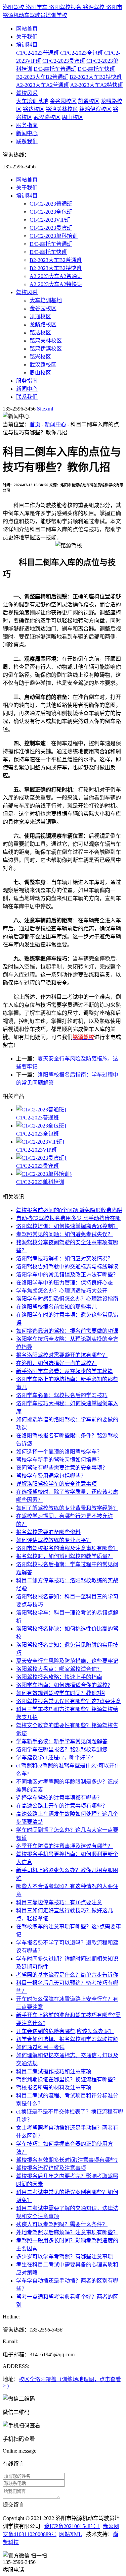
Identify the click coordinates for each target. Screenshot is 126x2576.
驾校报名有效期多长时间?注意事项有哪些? (67, 2160)
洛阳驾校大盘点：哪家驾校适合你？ (59, 1669)
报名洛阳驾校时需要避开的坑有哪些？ (62, 1355)
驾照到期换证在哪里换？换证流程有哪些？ (67, 2079)
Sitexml (45, 409)
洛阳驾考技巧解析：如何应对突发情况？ (65, 1258)
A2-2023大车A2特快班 (97, 85)
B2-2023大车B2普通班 (42, 77)
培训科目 (27, 45)
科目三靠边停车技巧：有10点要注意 (59, 1902)
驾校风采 (27, 93)
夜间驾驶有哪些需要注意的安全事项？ (62, 1468)
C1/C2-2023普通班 (37, 53)
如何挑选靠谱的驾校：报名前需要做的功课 (67, 1331)
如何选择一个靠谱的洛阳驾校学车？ (59, 1452)
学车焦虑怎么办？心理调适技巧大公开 (62, 1291)
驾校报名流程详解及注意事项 (51, 2168)
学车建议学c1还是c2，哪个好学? (55, 1758)
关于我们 (27, 37)
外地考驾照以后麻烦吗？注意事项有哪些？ (67, 2232)
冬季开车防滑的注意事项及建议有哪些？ (65, 1846)
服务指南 (27, 125)
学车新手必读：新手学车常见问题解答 (62, 1741)
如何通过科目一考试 (40, 2047)
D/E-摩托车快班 (96, 69)
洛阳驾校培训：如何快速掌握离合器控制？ (67, 1226)
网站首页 (27, 29)
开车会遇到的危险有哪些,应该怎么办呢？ (65, 2031)
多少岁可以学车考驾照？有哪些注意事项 (65, 2257)
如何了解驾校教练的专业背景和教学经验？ (67, 1508)
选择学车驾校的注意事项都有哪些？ (59, 1798)
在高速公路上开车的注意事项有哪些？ (62, 1806)
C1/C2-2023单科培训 (54, 236)
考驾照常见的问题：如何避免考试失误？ (65, 1234)
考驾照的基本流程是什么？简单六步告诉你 (67, 1975)
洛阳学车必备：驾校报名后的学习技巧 (62, 1395)
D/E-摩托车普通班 (55, 69)
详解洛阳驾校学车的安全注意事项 (56, 1484)
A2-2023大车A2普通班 (43, 85)
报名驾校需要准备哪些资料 (48, 1532)
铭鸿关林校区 (62, 109)
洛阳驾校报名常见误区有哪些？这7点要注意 (69, 1701)
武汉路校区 (47, 117)
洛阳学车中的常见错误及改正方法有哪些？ (67, 1275)
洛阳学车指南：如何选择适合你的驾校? (63, 1685)
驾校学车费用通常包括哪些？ (51, 1476)
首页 (35, 424)
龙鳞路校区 (43, 324)
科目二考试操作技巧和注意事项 (54, 2071)
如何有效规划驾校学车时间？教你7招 (60, 1693)
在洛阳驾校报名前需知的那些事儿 (56, 1307)
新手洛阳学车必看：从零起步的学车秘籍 (65, 1371)
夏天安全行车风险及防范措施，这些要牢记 (67, 1661)
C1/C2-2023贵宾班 (64, 61)
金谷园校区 (63, 101)
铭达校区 (34, 109)
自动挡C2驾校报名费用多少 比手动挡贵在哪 (68, 1218)
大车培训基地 (32, 101)
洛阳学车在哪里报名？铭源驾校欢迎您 (62, 1749)
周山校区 (73, 117)
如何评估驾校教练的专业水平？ (54, 1540)
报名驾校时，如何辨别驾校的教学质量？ (65, 1556)
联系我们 (27, 141)
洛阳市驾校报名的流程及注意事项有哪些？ (67, 1548)
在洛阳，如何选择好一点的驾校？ (56, 1363)
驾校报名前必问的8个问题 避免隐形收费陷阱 (69, 1210)
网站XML (71, 2534)
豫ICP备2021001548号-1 (72, 2526)
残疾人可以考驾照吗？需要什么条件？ (62, 2224)
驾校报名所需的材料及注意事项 (54, 2088)
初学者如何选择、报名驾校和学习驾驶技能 (67, 2039)
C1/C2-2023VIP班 (50, 220)
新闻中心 (27, 133)
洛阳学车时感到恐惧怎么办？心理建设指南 (67, 1299)
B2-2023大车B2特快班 (96, 77)
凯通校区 (89, 101)
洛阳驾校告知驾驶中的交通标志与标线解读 (67, 1267)
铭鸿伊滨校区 (95, 109)
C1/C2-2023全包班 (81, 53)
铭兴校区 (40, 357)
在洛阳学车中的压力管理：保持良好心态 (65, 1283)
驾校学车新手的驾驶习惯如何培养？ (59, 1460)
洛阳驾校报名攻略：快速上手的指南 (59, 1677)
